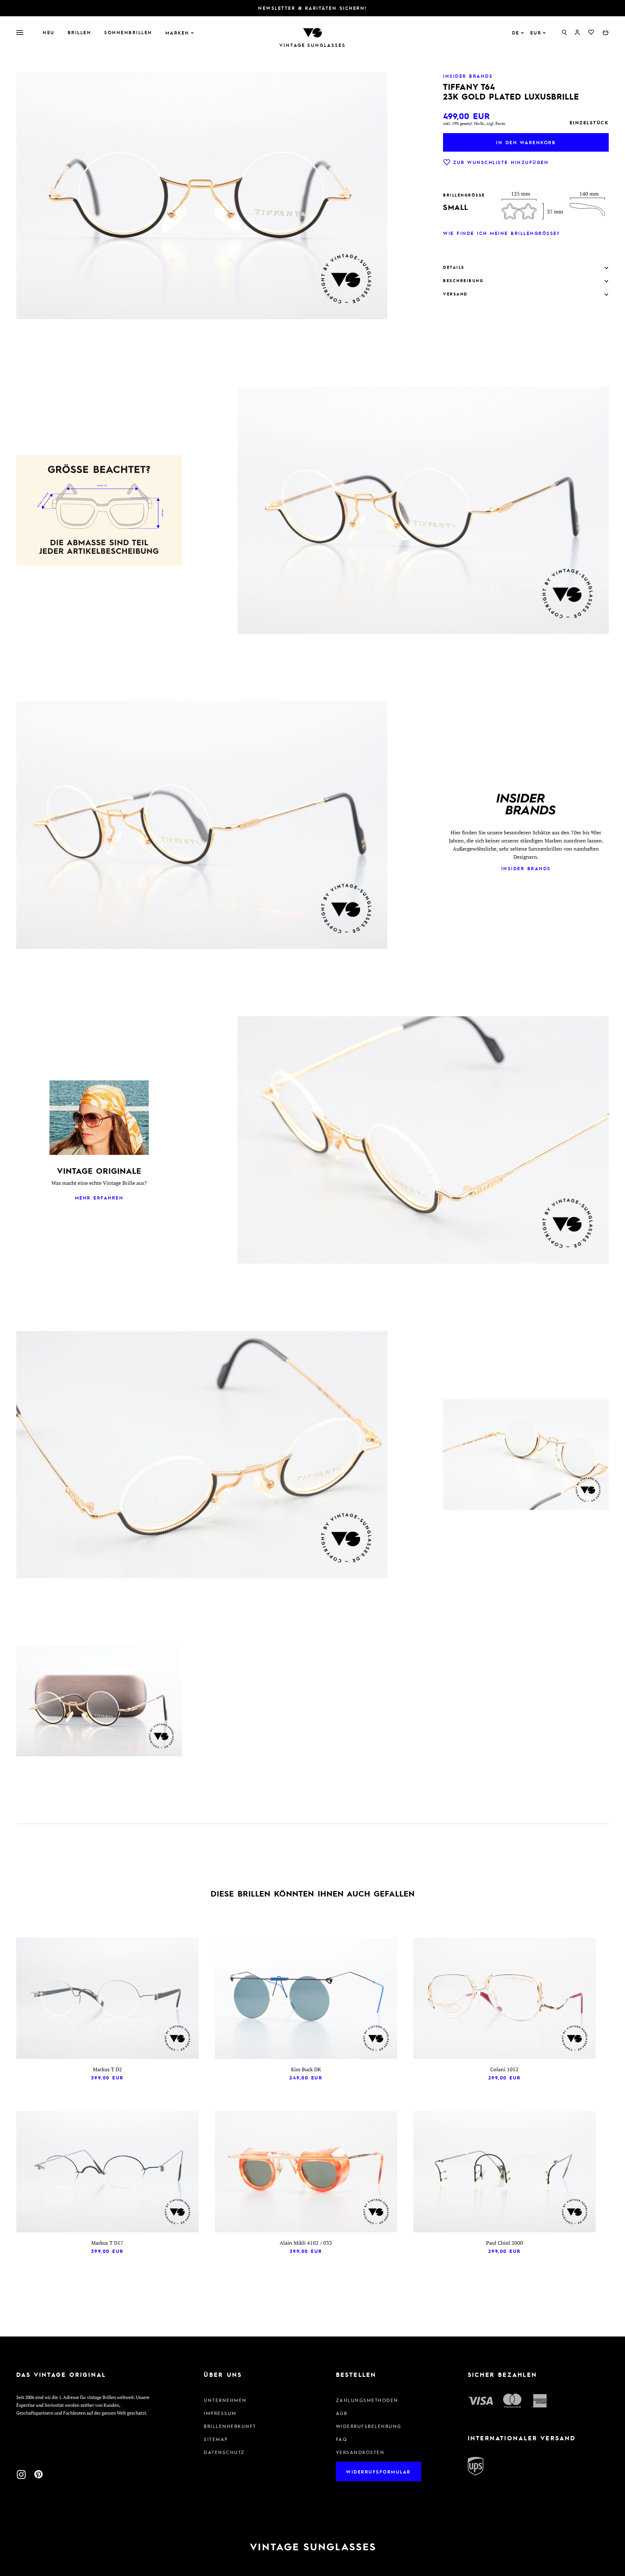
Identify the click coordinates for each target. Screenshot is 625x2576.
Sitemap (216, 2439)
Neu (49, 32)
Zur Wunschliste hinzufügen (501, 162)
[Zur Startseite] (312, 32)
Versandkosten (360, 2452)
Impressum (220, 2413)
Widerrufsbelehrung (369, 2426)
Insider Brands (526, 868)
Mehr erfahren (99, 1198)
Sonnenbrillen (128, 32)
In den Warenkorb (526, 142)
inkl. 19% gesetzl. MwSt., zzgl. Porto (474, 123)
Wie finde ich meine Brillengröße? (501, 233)
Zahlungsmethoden (367, 2400)
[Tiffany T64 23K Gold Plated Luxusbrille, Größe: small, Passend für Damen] (99, 1702)
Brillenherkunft (230, 2426)
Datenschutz (224, 2452)
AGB (342, 2413)
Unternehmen (225, 2400)
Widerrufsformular (378, 2472)
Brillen (80, 32)
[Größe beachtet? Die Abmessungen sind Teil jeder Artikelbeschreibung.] (99, 511)
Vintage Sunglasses (312, 45)
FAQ (342, 2439)
